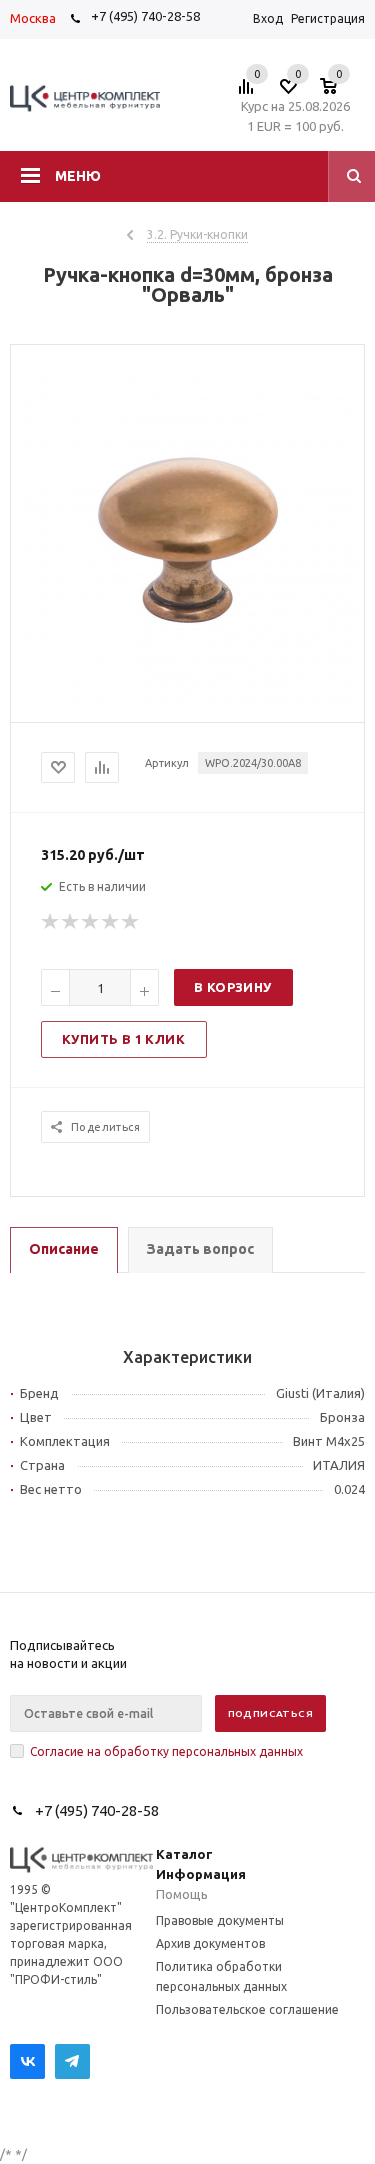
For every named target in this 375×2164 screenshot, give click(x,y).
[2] (71, 922)
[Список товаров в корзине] (338, 92)
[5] (131, 922)
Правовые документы (220, 1920)
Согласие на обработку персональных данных (166, 1751)
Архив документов (210, 1943)
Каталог (184, 1854)
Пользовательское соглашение (247, 2009)
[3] (91, 922)
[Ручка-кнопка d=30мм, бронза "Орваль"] (188, 705)
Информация (201, 1874)
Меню (78, 176)
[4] (111, 922)
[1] (51, 922)
